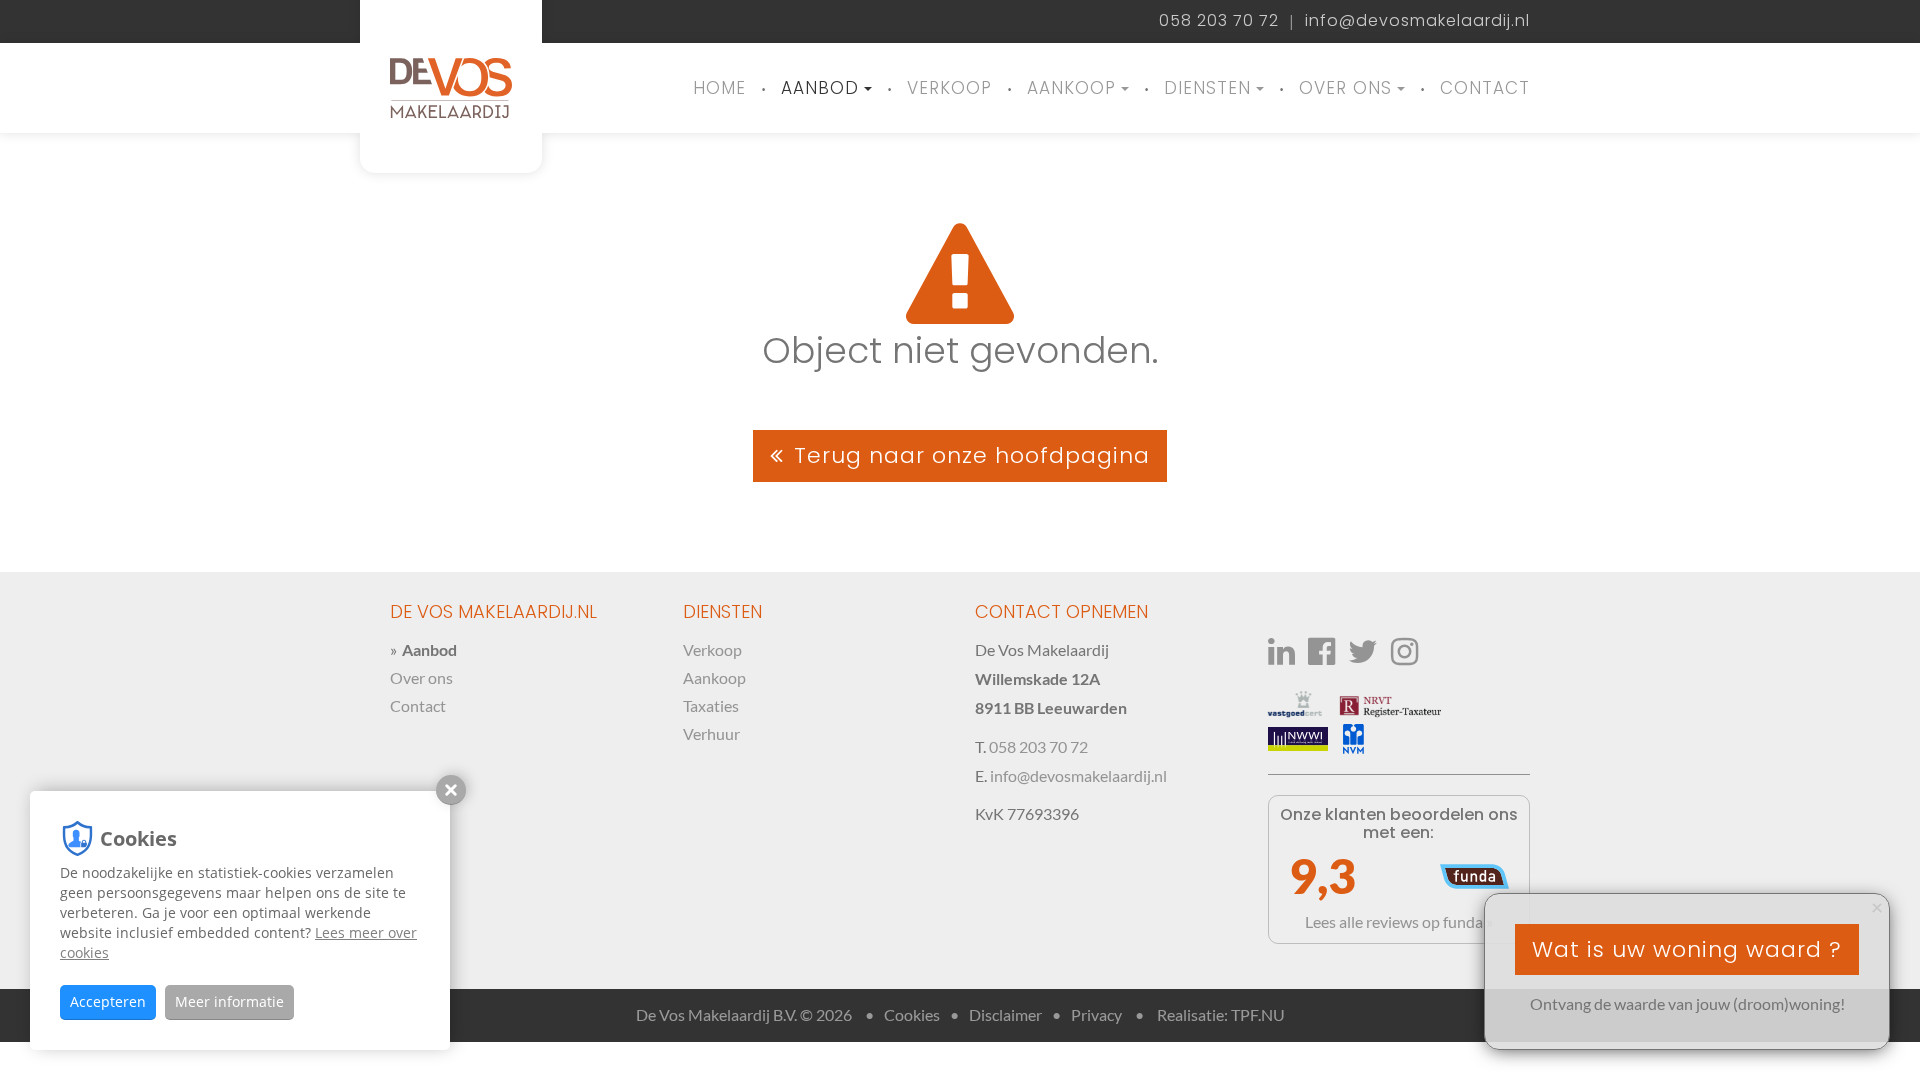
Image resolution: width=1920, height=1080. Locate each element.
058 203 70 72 (1219, 21)
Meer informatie (229, 1001)
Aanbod (820, 88)
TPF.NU (1258, 1014)
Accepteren (108, 1001)
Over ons (1345, 88)
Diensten (1207, 88)
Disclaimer (1005, 1014)
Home (719, 88)
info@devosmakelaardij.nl (1417, 21)
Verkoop (949, 88)
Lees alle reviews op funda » (1399, 921)
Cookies (912, 1014)
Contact (1485, 88)
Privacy (1096, 1014)
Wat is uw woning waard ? (1687, 949)
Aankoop (1071, 88)
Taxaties (711, 705)
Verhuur (711, 733)
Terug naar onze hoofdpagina (972, 455)
